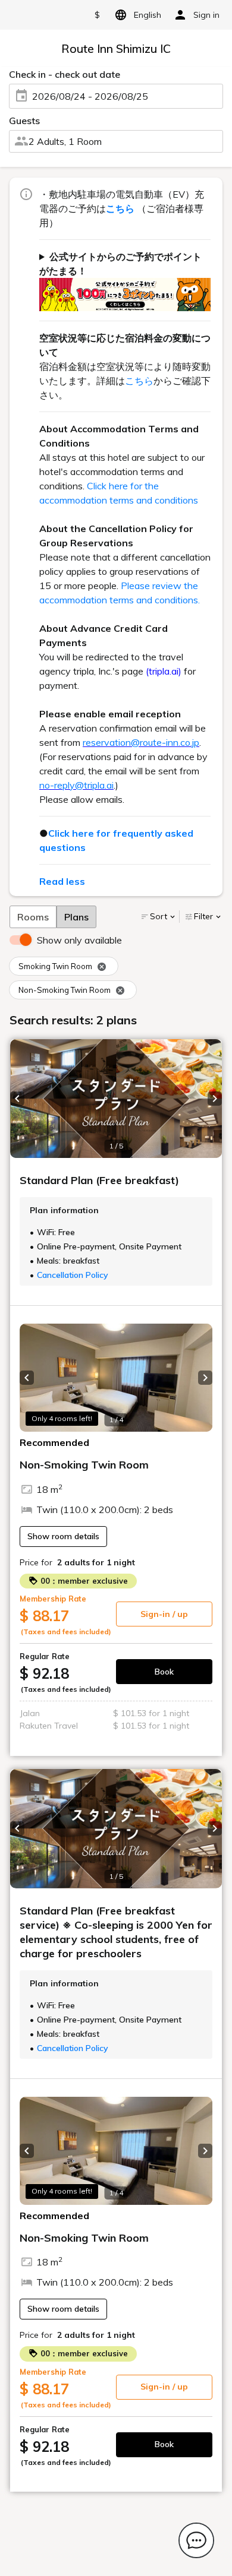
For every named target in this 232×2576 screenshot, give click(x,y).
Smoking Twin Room (55, 966)
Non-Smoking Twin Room (65, 990)
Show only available (79, 940)
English (148, 15)
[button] (17, 1099)
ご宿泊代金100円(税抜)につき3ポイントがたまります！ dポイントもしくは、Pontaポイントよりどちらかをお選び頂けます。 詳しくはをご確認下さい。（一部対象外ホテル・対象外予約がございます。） (125, 281)
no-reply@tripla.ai (76, 785)
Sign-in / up (164, 1614)
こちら (139, 381)
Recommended (54, 1442)
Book (164, 1672)
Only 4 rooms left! (62, 1418)
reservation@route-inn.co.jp (141, 742)
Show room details (63, 1536)
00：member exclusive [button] (83, 1581)
